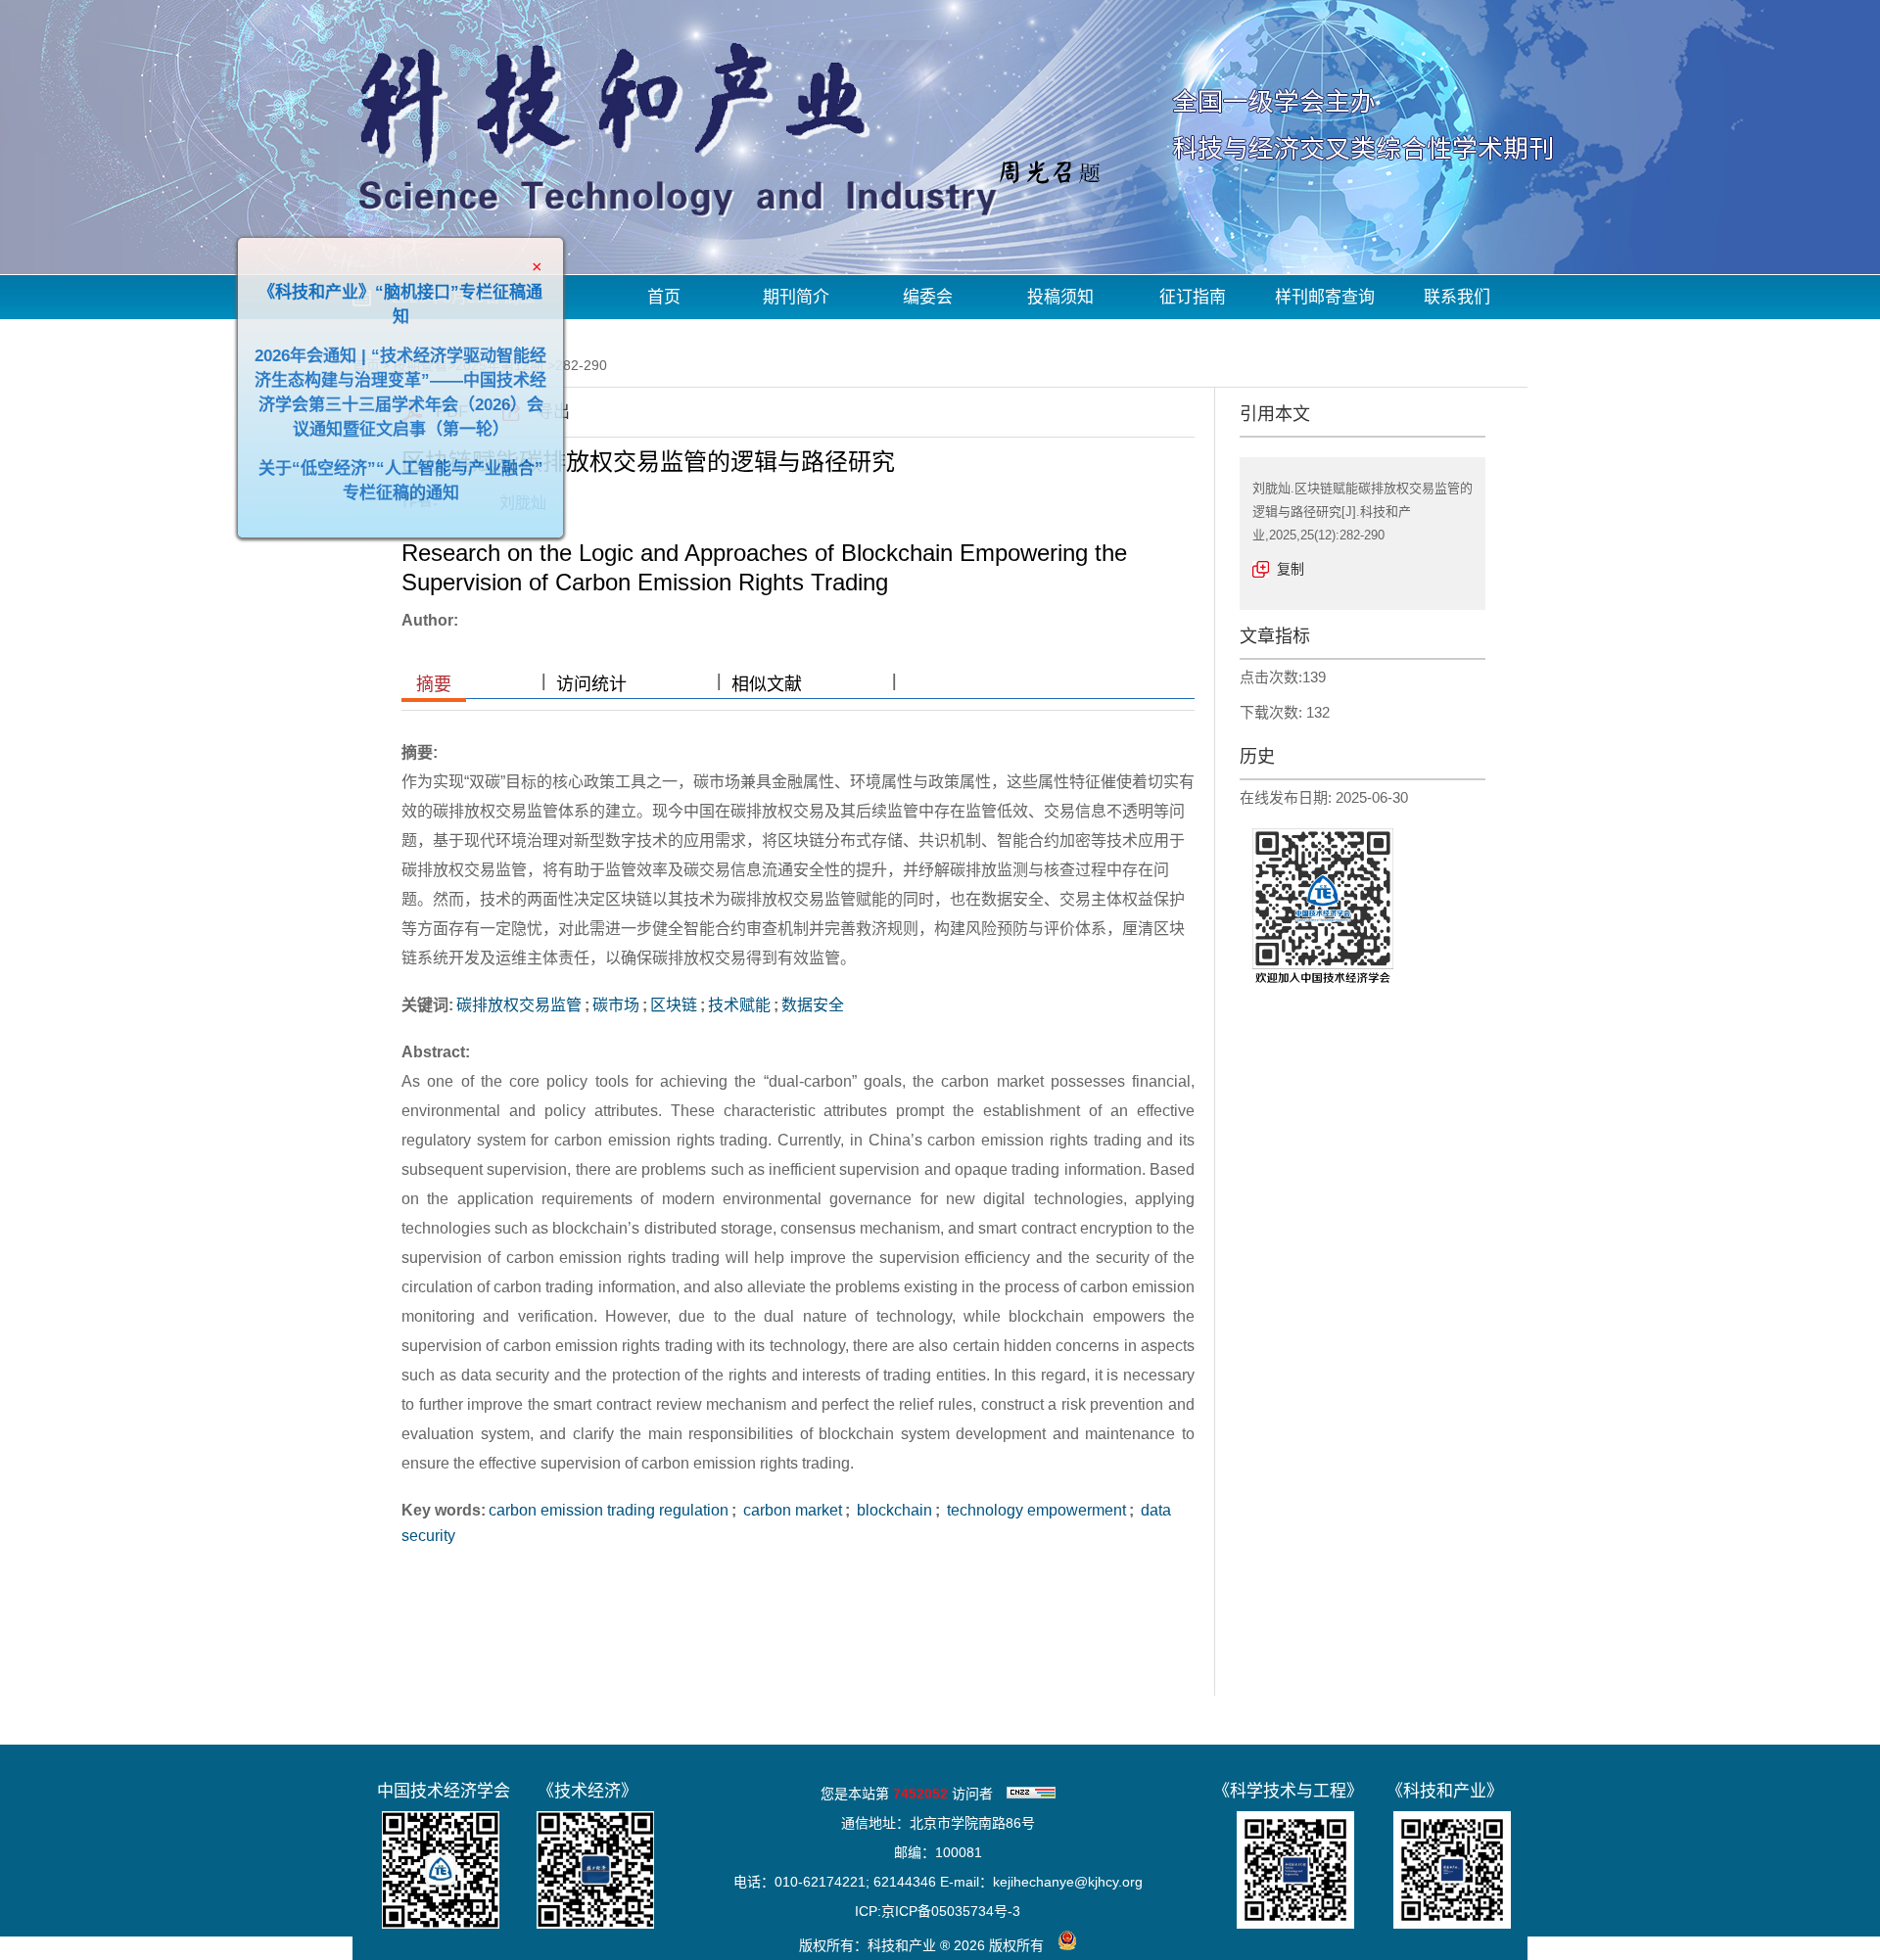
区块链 (674, 1005)
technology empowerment (1034, 1510)
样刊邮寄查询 (1325, 297)
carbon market (791, 1510)
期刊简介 (796, 297)
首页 (664, 297)
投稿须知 (1060, 297)
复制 (1291, 569)
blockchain (893, 1510)
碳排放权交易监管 (519, 1005)
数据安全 (813, 1005)
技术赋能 (739, 1005)
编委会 (928, 297)
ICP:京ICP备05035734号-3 (938, 1911)
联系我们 (1457, 297)
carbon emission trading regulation (609, 1510)
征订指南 (1193, 297)
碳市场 (616, 1005)
